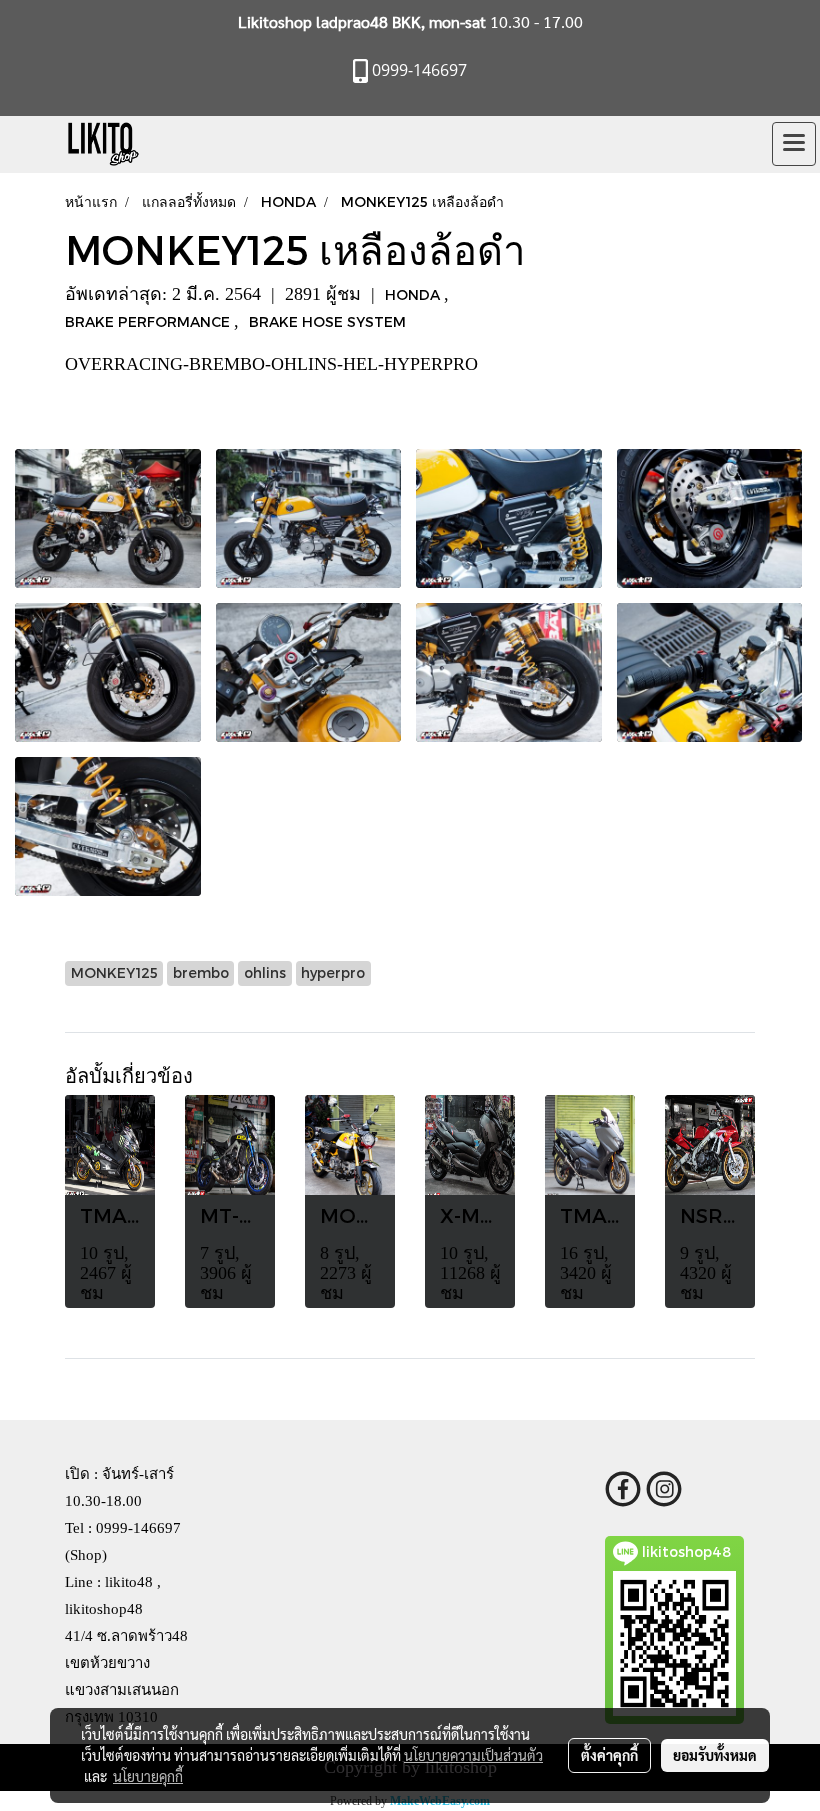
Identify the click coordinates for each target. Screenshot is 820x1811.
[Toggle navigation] (794, 144)
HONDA (414, 294)
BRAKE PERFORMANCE (149, 321)
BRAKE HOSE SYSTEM (327, 321)
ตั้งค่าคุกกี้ (609, 1755)
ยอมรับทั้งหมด (715, 1755)
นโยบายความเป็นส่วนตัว (473, 1755)
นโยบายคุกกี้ (148, 1776)
